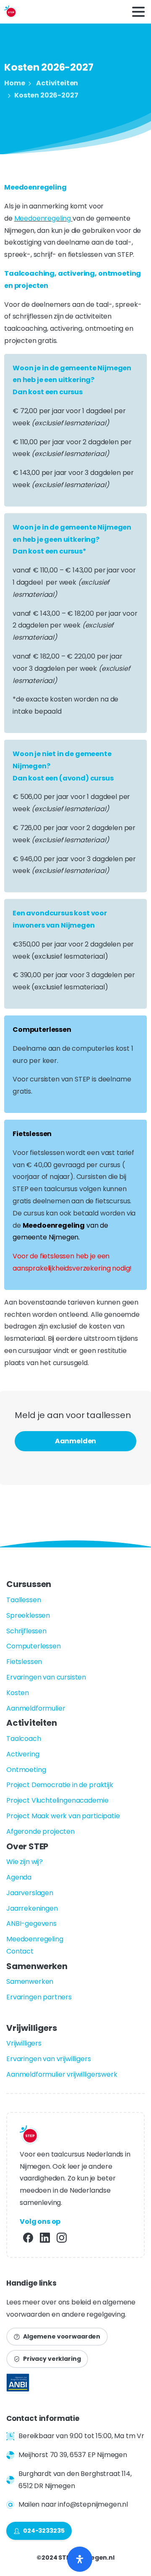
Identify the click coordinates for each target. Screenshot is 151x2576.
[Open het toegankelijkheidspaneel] (80, 2559)
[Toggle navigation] (138, 12)
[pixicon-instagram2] (62, 2237)
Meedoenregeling (43, 218)
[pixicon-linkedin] (45, 2237)
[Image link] (18, 2385)
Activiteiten (57, 83)
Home (14, 83)
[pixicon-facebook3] (28, 2237)
